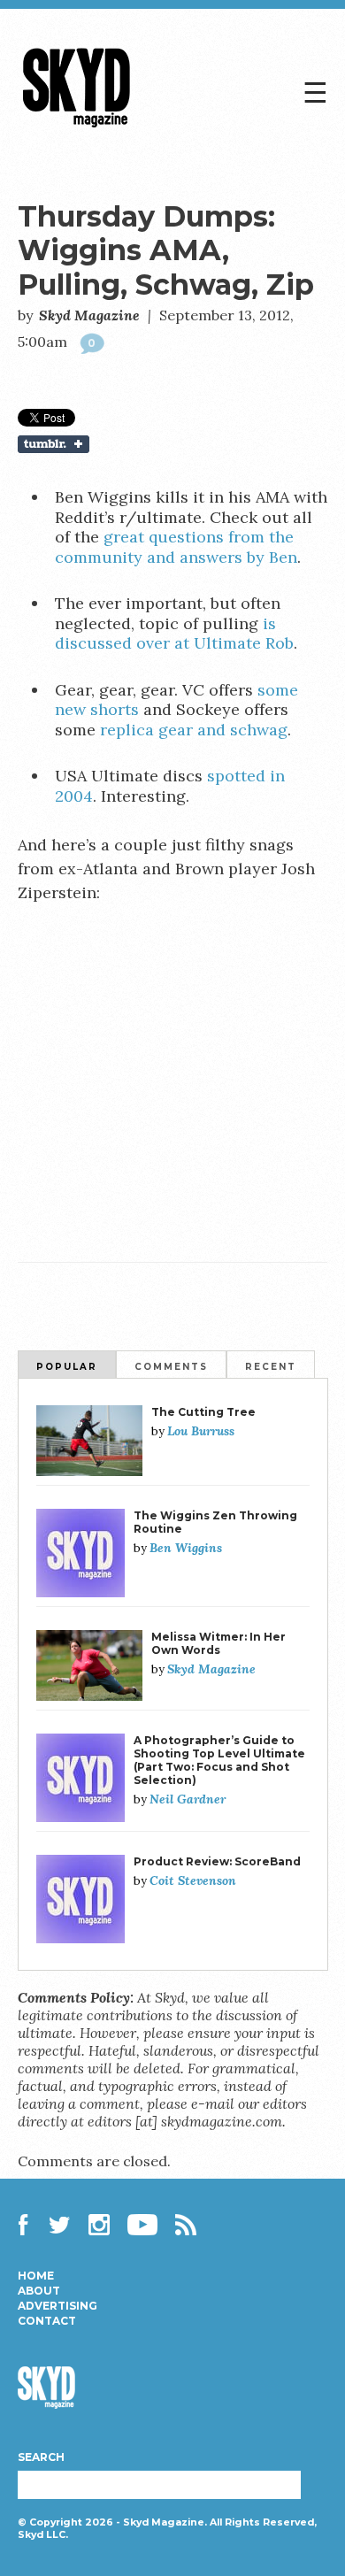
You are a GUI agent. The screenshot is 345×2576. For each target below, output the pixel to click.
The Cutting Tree (203, 1412)
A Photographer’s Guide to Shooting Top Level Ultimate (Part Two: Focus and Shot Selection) (219, 1760)
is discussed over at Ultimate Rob (174, 634)
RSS (186, 2225)
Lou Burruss (201, 1431)
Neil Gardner (188, 1799)
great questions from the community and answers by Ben (176, 547)
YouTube (142, 2225)
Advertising (57, 2306)
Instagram (99, 2225)
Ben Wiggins (186, 1548)
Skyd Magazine (77, 127)
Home (36, 2276)
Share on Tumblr (173, 444)
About (39, 2291)
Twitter (60, 2225)
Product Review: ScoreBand (217, 1861)
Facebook (28, 2225)
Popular (67, 1367)
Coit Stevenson (193, 1880)
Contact (47, 2321)
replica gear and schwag (194, 730)
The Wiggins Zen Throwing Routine (215, 1522)
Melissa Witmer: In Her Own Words (218, 1643)
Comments (171, 1367)
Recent (271, 1367)
